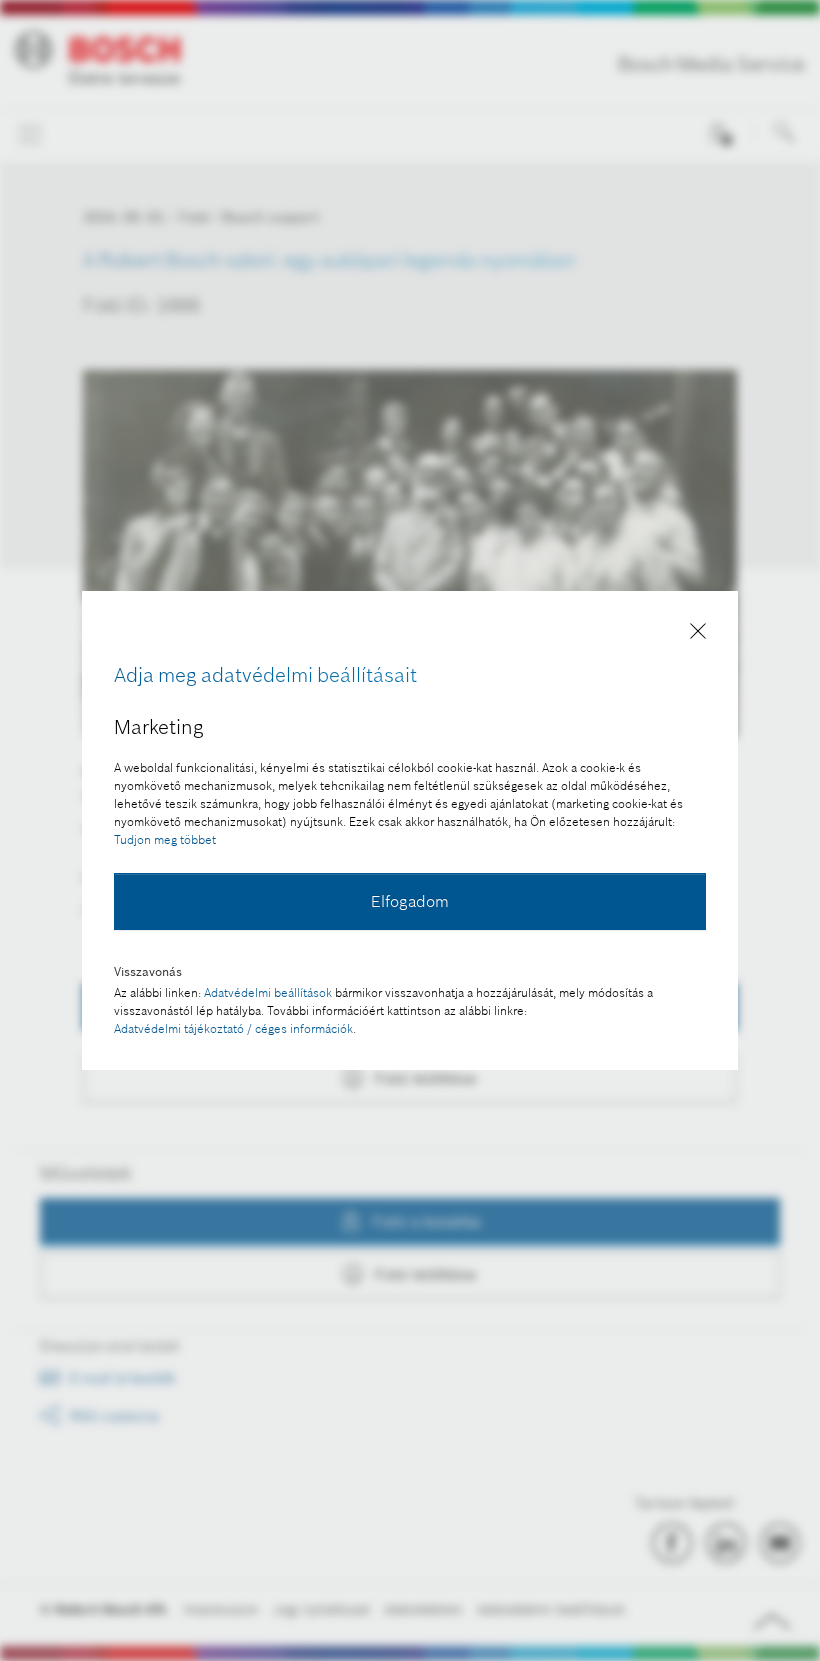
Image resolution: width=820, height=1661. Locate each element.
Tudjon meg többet (165, 839)
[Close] (698, 634)
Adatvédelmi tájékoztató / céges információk (233, 1028)
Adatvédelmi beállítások (268, 992)
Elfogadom (410, 901)
